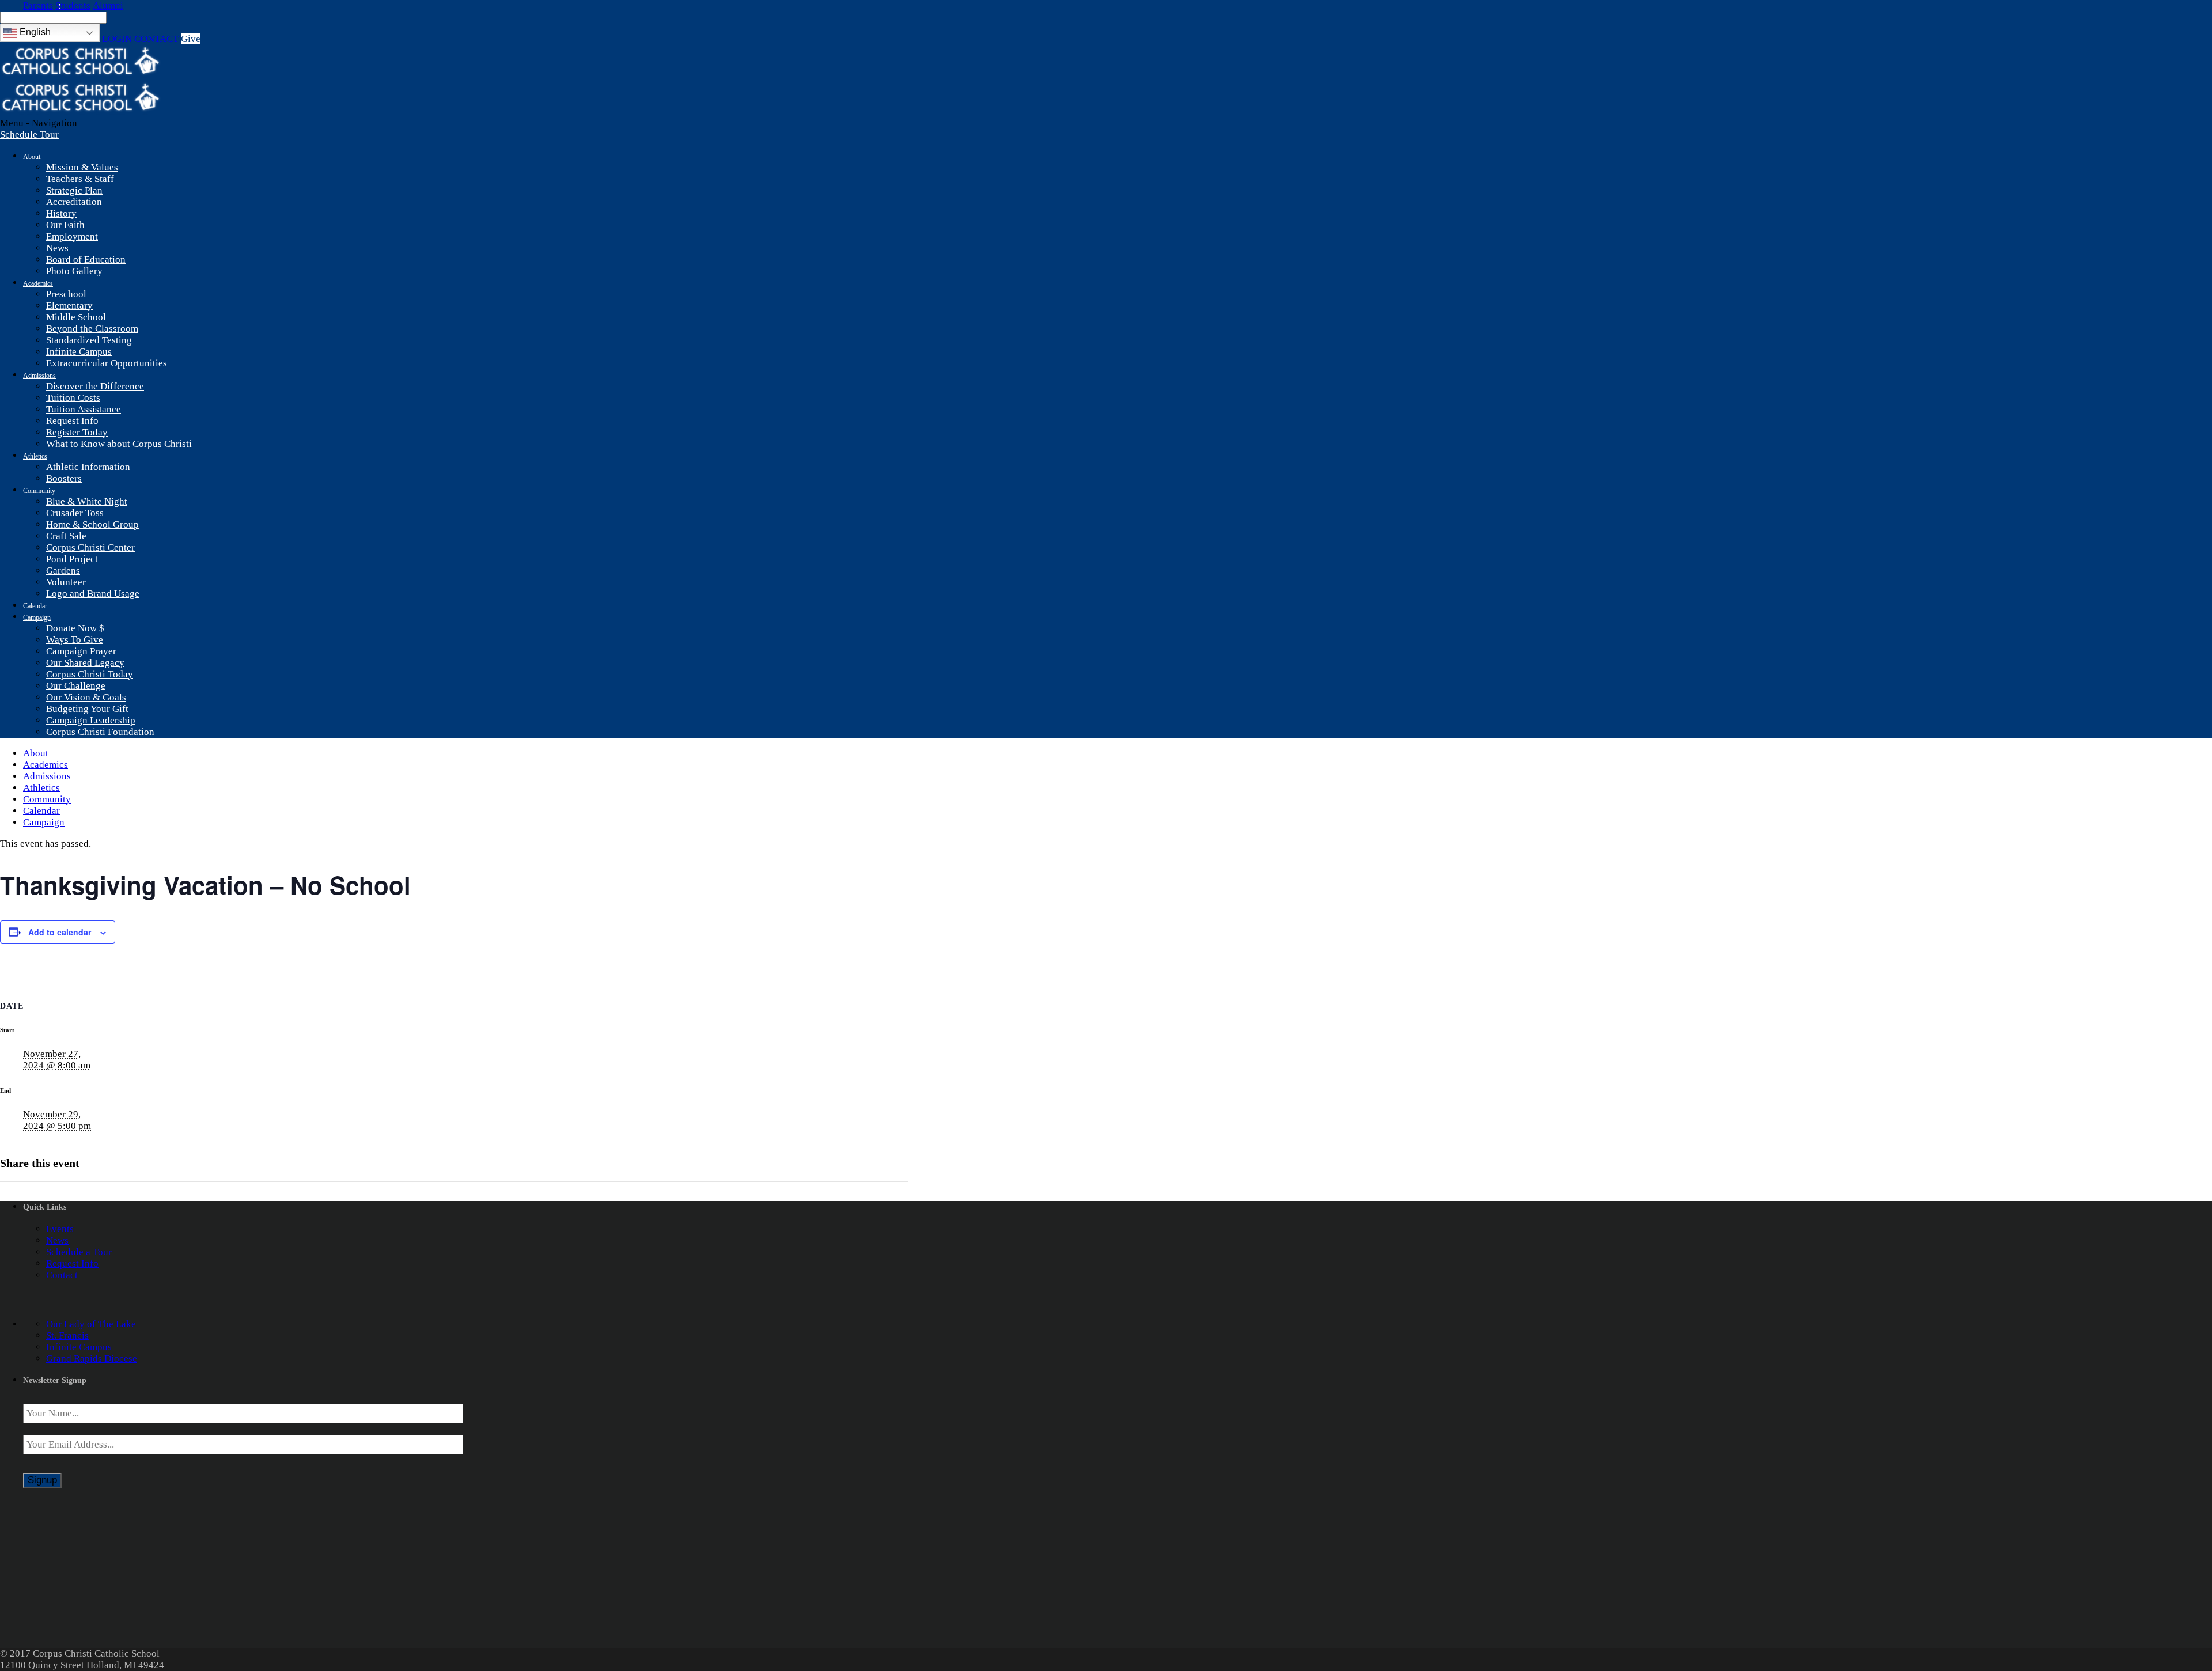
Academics (38, 283)
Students (73, 5)
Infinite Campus (79, 352)
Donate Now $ (75, 628)
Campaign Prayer (81, 651)
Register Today (77, 432)
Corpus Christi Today (90, 674)
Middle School (76, 317)
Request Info (72, 421)
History (61, 213)
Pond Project (72, 559)
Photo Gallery (74, 271)
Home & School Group (92, 524)
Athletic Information (88, 467)
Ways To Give (75, 640)
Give (191, 39)
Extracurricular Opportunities (107, 363)
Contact (62, 1275)
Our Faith (65, 225)
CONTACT (156, 39)
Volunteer (66, 582)
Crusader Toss (75, 513)
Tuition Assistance (84, 409)
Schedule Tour (29, 134)
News (57, 248)
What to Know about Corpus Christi (119, 444)
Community (39, 491)
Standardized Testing (89, 340)
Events (60, 1229)
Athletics (35, 456)
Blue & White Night (87, 501)
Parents (38, 5)
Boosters (64, 478)
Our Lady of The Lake (91, 1324)
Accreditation (74, 202)
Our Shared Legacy (85, 663)
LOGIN (117, 39)
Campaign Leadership (91, 720)
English (34, 32)
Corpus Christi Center (90, 547)
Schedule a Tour (79, 1252)
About (32, 157)
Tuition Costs (73, 398)
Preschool (66, 294)
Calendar (35, 606)
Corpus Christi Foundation (100, 732)
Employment (72, 236)
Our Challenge (76, 686)
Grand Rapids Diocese (92, 1359)
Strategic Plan (74, 190)
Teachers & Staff (80, 179)
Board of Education (86, 259)
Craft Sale (66, 536)
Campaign (37, 617)
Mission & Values (82, 167)
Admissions (39, 376)
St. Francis (67, 1335)
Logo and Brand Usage (93, 594)
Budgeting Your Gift (87, 709)
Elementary (69, 306)
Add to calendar (60, 932)
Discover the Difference (95, 386)
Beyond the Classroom (92, 329)
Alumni (108, 5)
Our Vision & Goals (86, 697)
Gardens (63, 571)
